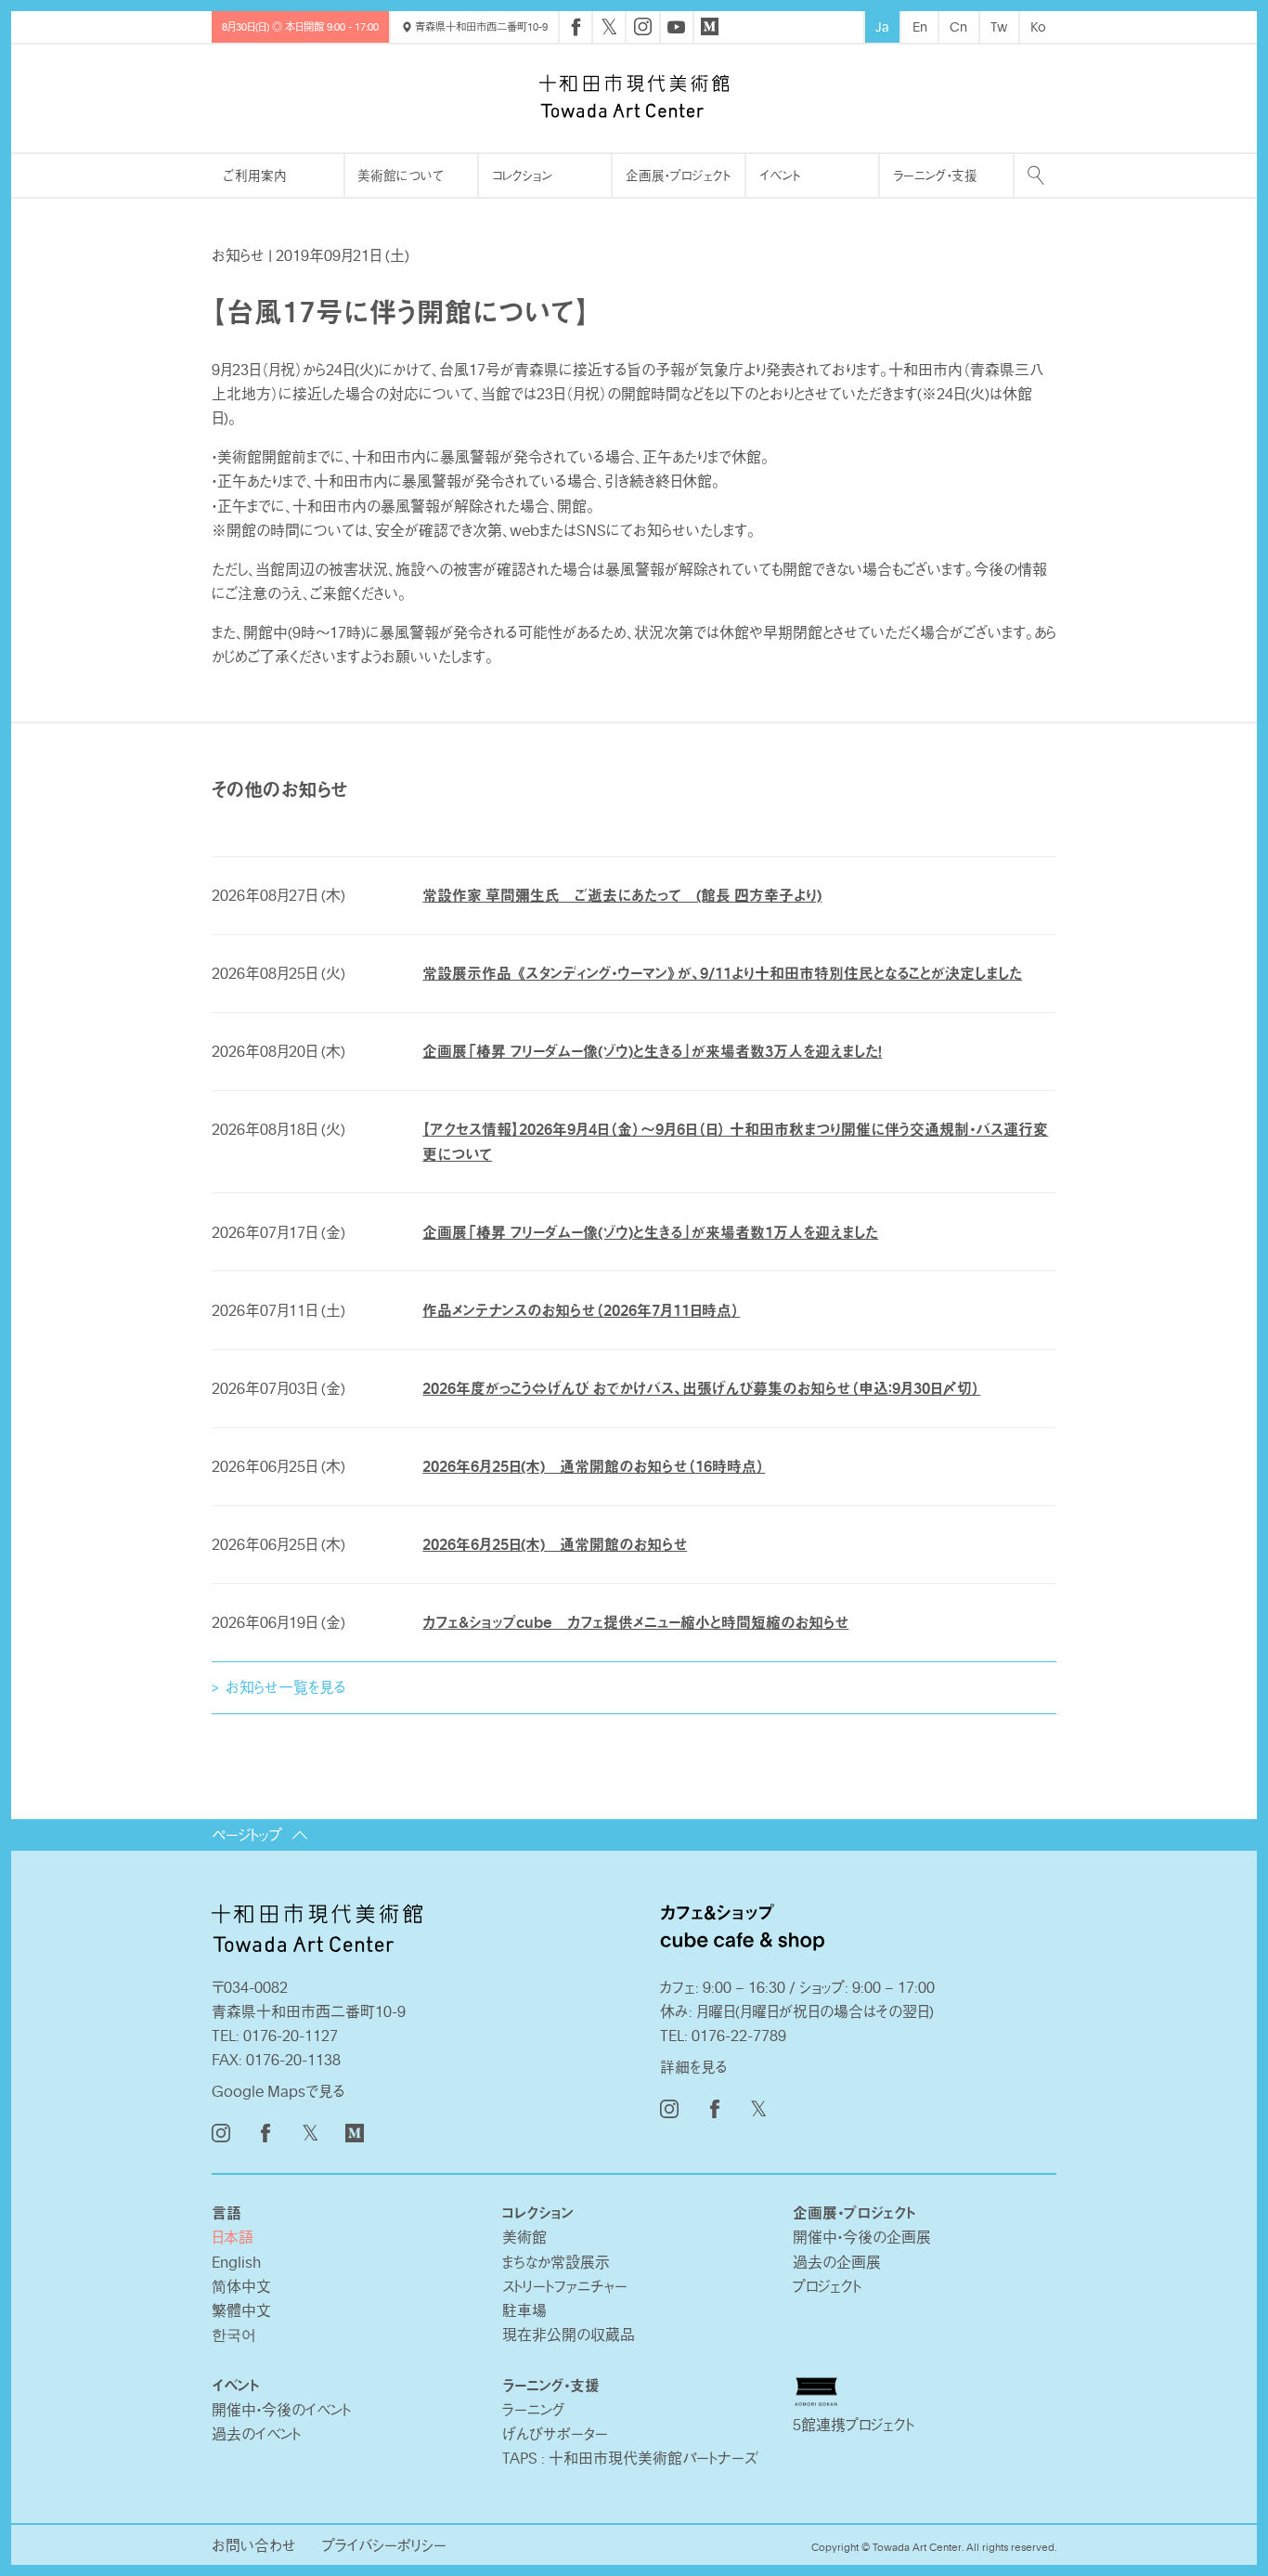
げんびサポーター (555, 2434)
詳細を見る (694, 2067)
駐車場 (524, 2310)
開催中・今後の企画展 (862, 2237)
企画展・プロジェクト (678, 175)
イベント (780, 175)
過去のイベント (256, 2434)
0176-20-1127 (291, 2036)
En (920, 26)
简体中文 (241, 2286)
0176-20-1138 (293, 2060)
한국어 (234, 2335)
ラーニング (533, 2410)
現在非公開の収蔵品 (569, 2335)
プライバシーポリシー (384, 2545)
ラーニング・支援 (935, 175)
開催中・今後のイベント (281, 2410)
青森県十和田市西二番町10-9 (480, 26)
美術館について (401, 175)
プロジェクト (827, 2286)
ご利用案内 (255, 175)
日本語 (233, 2237)
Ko (1038, 26)
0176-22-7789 (739, 2036)
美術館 (524, 2237)
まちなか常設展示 (556, 2262)
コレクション (522, 175)
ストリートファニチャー (565, 2286)
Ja (882, 26)
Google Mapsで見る (278, 2091)
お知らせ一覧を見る (286, 1687)
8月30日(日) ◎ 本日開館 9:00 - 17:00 (300, 26)
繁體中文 (241, 2310)
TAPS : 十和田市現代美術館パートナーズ (630, 2458)
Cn (958, 26)
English (236, 2262)
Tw (999, 26)
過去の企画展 (837, 2262)
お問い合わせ (254, 2545)
